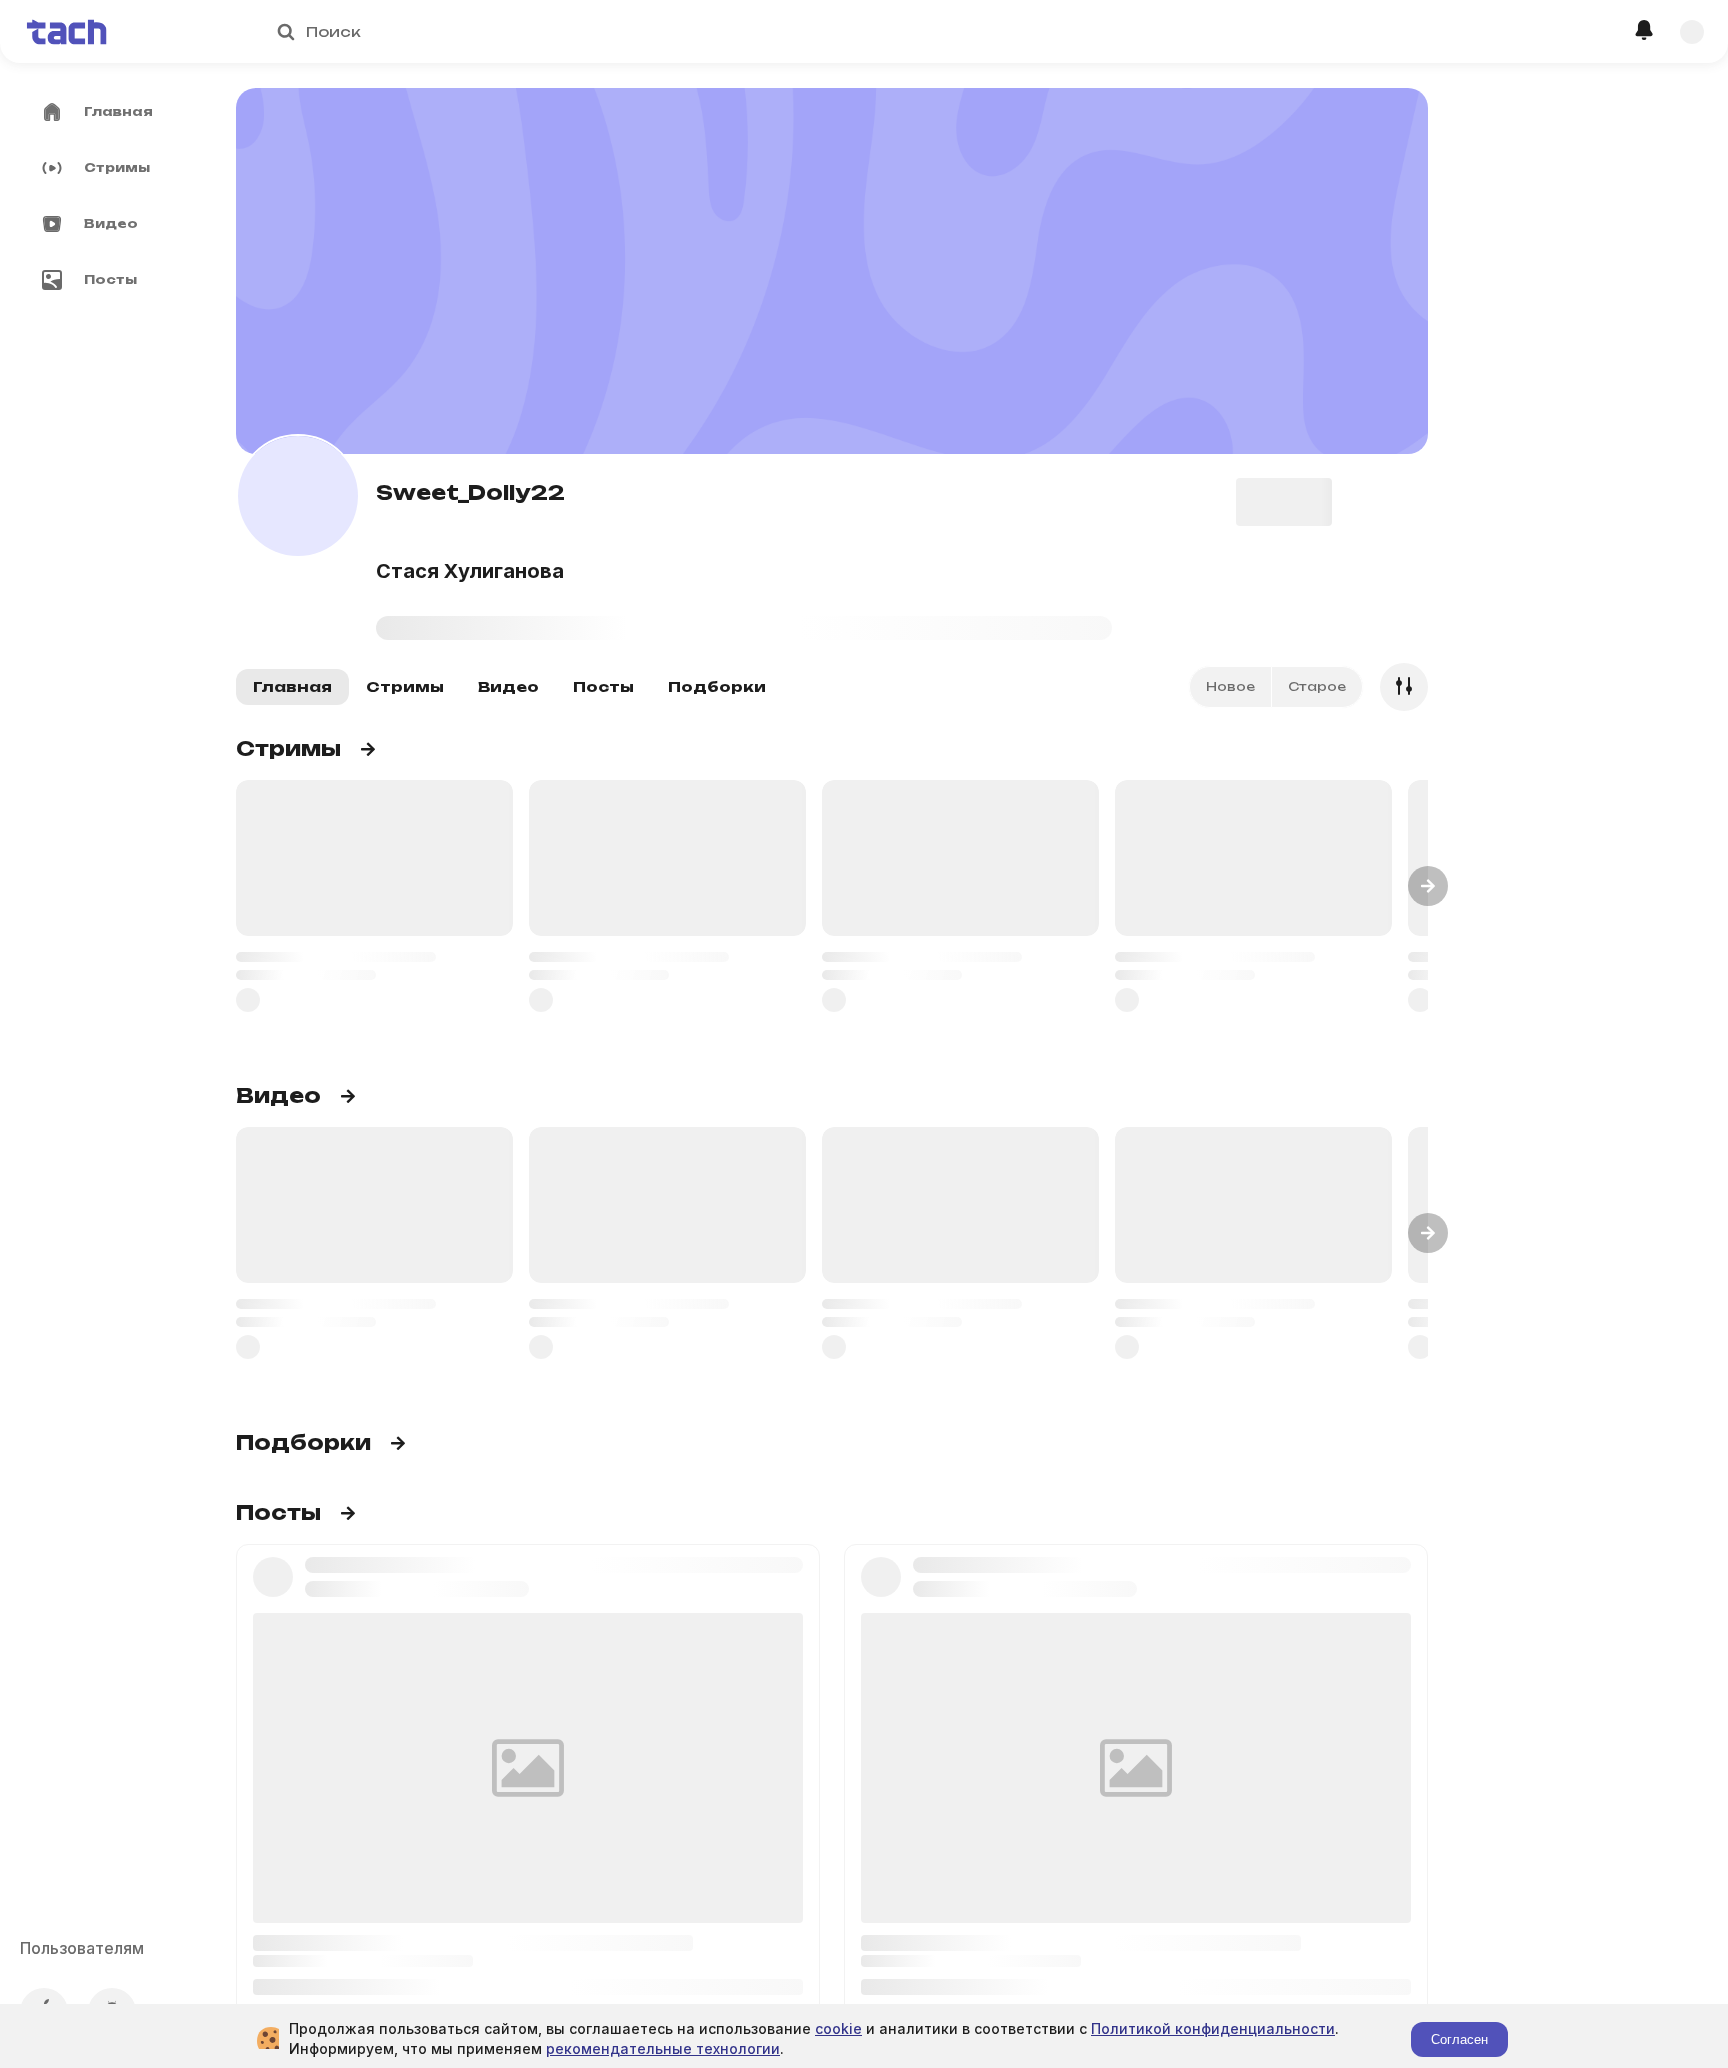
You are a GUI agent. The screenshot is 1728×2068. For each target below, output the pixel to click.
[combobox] (832, 32)
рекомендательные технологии (663, 2048)
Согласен (1459, 2039)
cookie (838, 2028)
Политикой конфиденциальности (1213, 2028)
